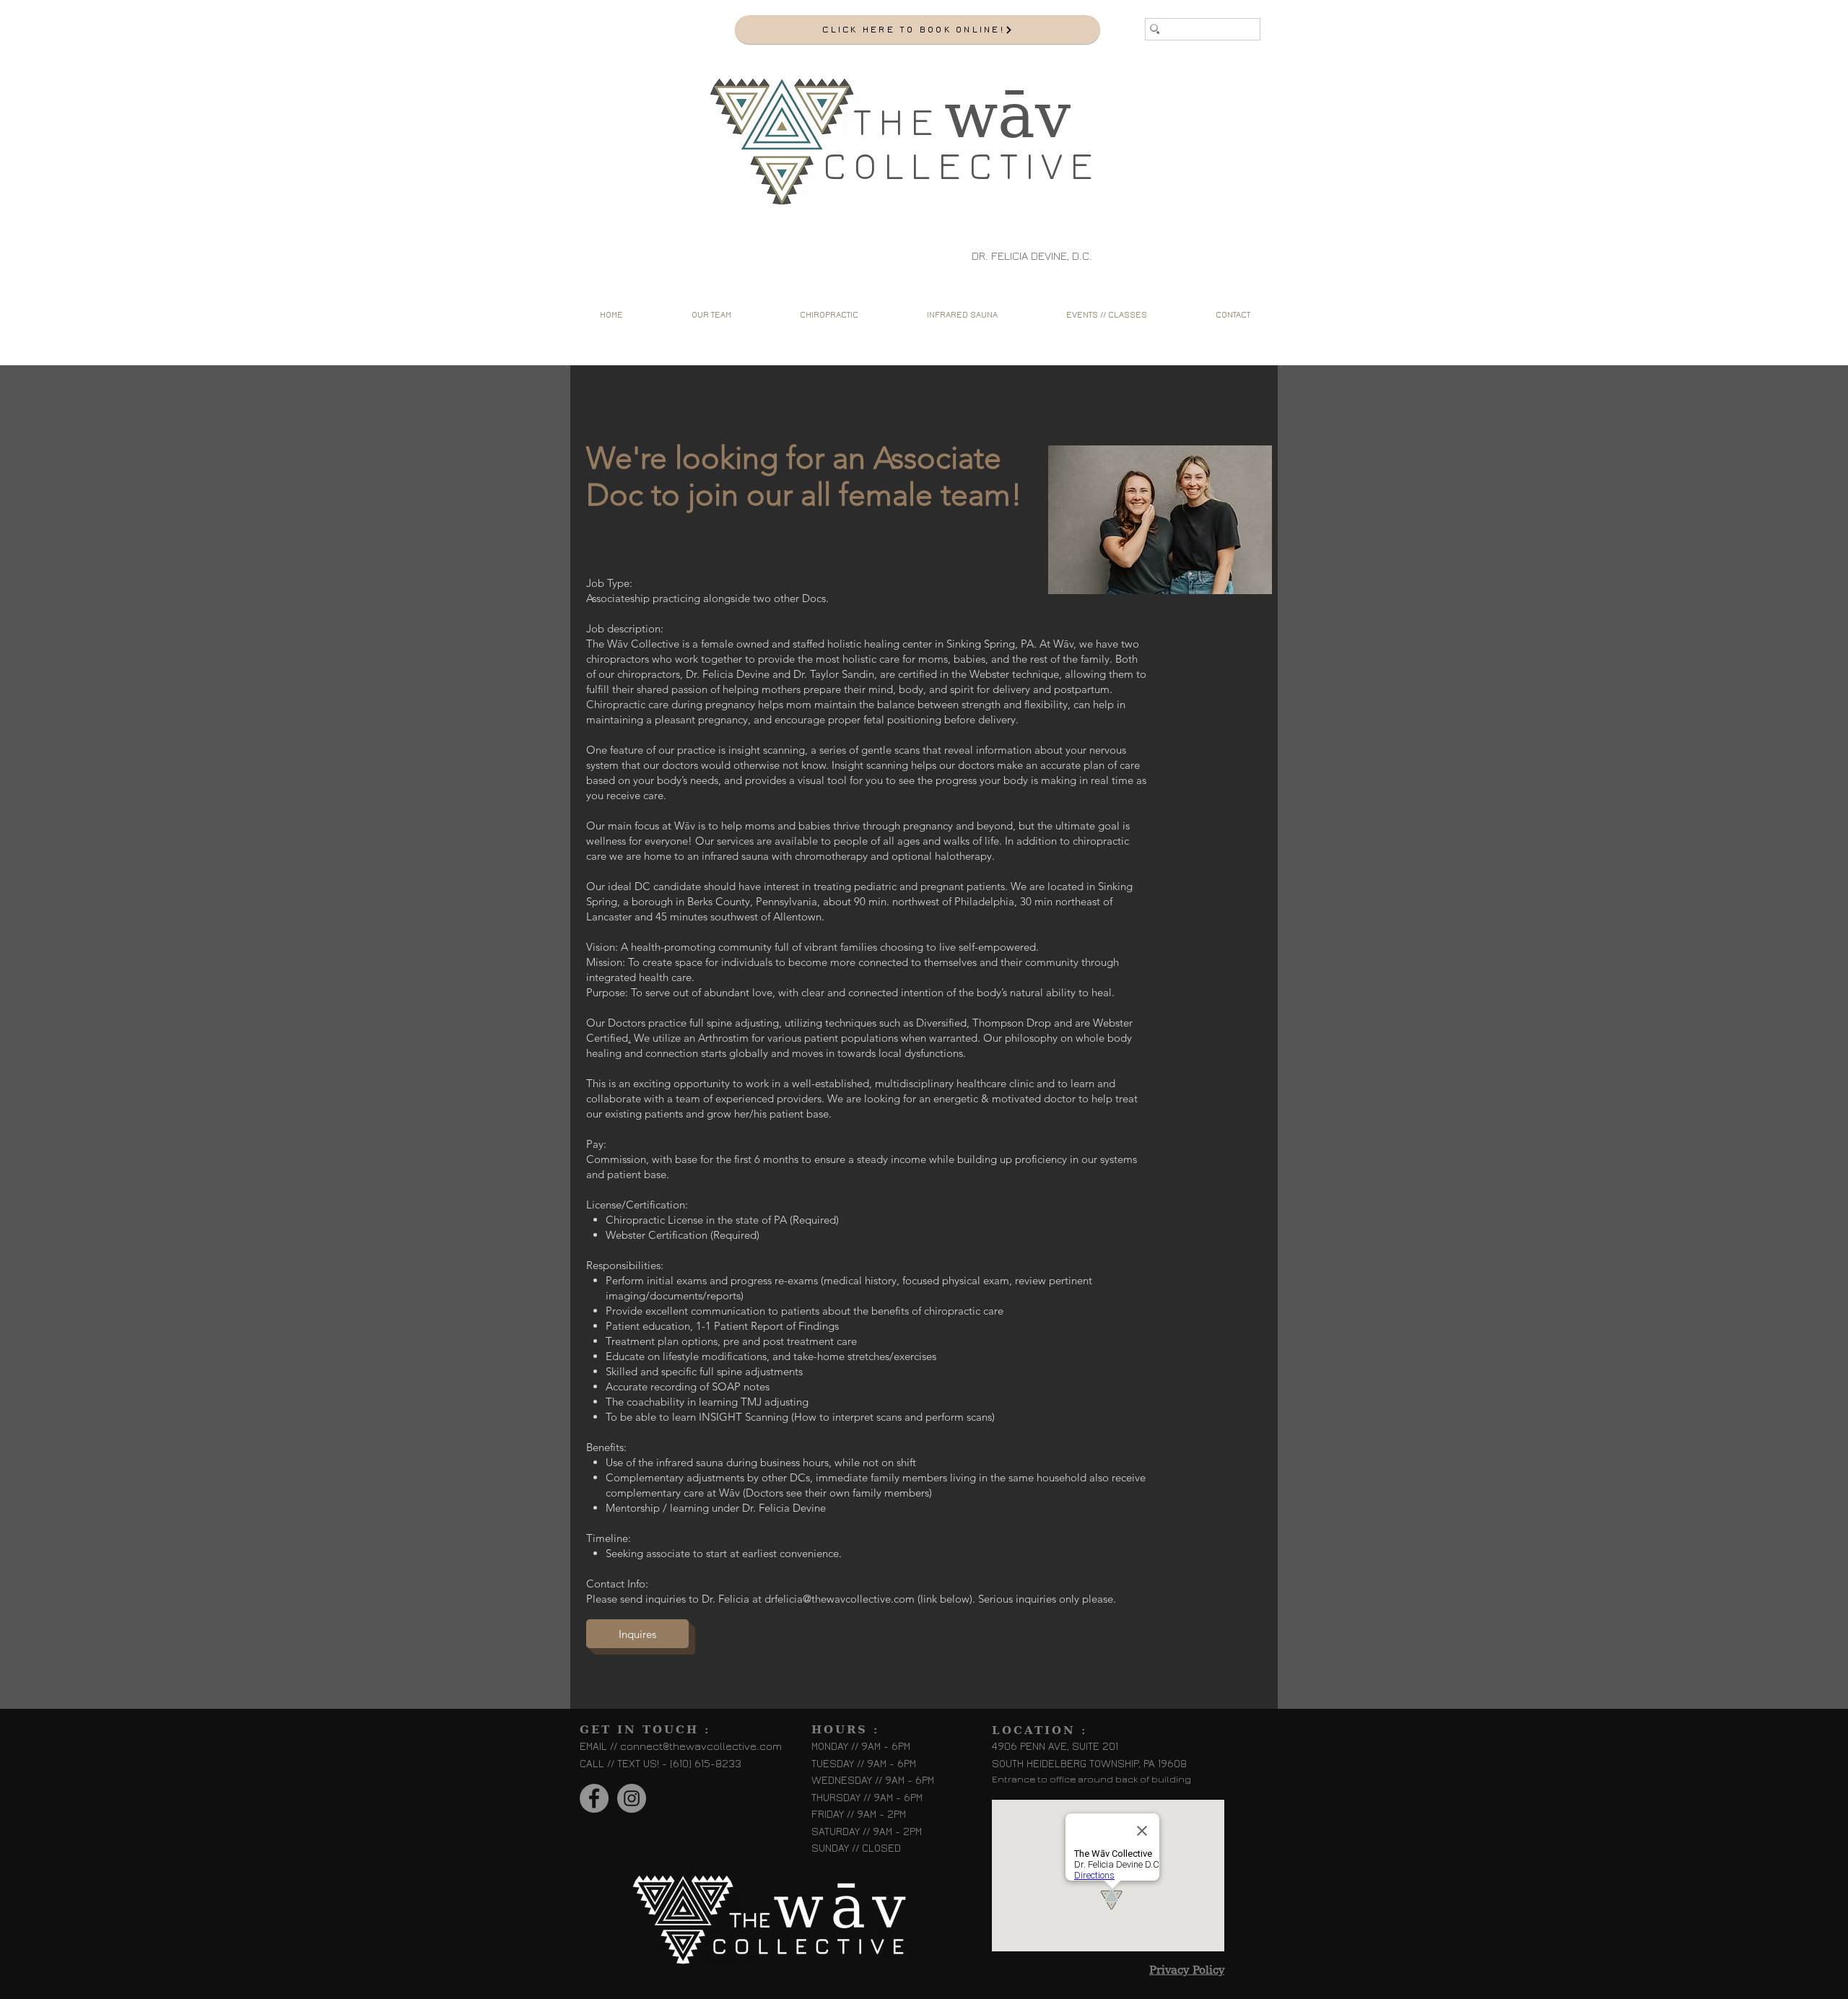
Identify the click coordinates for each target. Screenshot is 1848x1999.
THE (897, 123)
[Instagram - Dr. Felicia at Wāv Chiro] (632, 1798)
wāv (1007, 116)
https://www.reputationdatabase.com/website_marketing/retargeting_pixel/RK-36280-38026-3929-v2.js (606, 46)
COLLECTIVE (962, 167)
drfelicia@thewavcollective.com (840, 1599)
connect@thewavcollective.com (701, 1747)
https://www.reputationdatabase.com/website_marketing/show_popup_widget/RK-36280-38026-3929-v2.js (606, 17)
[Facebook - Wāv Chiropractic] (594, 1798)
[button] (829, 315)
